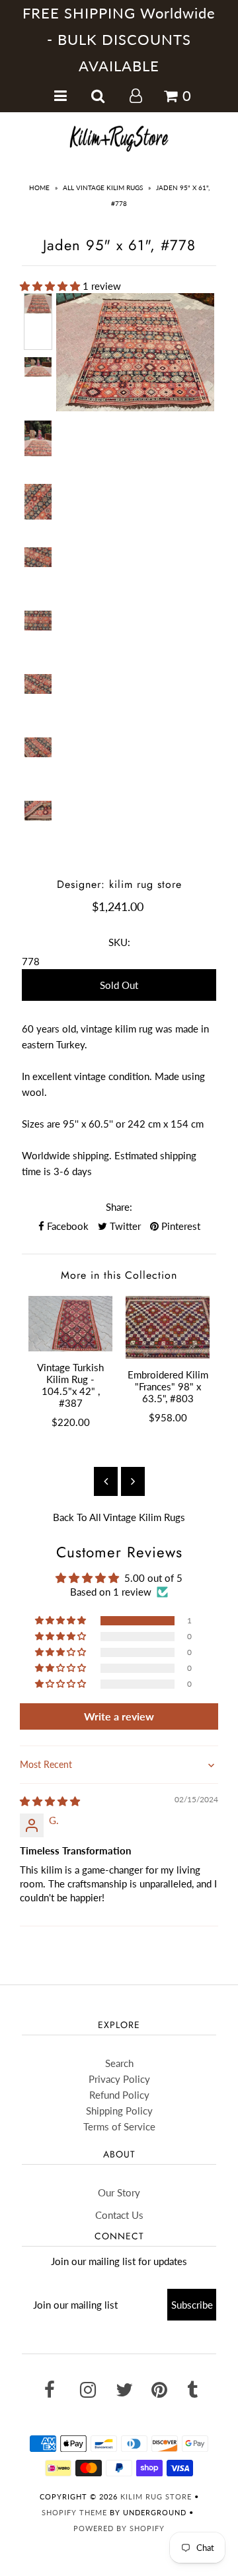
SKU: (119, 942)
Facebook (66, 1226)
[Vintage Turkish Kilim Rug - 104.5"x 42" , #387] (70, 1324)
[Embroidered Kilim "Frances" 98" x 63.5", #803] (168, 1327)
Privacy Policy (119, 2079)
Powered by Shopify (119, 2528)
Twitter (124, 1226)
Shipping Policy (119, 2111)
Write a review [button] (119, 1716)
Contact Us (119, 2215)
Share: (119, 1207)
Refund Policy (119, 2095)
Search (119, 2063)
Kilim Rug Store (156, 2496)
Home (39, 187)
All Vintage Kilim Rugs (103, 187)
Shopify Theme (74, 2512)
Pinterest (179, 1226)
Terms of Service (119, 2126)
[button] (51, 286)
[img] (50, 1801)
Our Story (119, 2192)
